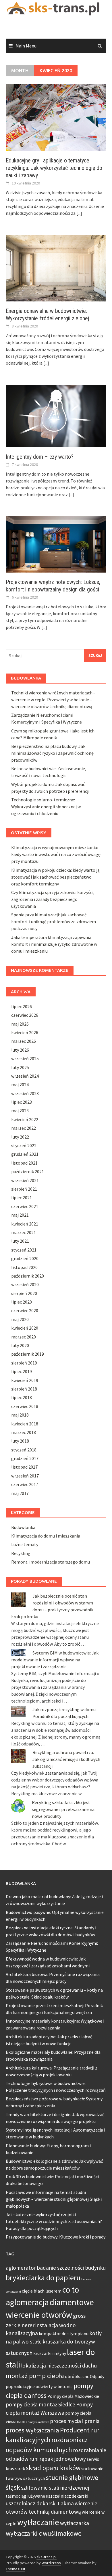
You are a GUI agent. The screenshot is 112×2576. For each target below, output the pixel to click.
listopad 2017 (24, 1467)
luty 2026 (20, 1050)
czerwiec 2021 (25, 1206)
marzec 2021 (24, 1232)
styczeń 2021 (24, 1250)
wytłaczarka (75, 2523)
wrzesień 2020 (25, 1284)
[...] (79, 213)
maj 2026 (20, 1024)
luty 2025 (20, 1067)
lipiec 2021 (22, 1197)
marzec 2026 (24, 1041)
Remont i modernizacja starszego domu (51, 1562)
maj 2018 (20, 1415)
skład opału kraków (53, 2468)
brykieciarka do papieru (43, 2278)
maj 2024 (20, 1085)
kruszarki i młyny (50, 2353)
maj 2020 (20, 1319)
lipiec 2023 (22, 1102)
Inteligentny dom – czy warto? (40, 457)
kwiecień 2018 (25, 1424)
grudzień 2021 (25, 1154)
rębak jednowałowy (63, 2459)
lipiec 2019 (22, 1371)
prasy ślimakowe (38, 2422)
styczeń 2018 (24, 1450)
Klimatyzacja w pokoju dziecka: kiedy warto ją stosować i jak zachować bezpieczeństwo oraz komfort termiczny (55, 877)
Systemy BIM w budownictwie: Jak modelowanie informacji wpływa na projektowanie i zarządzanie (55, 1660)
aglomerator (21, 2268)
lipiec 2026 (22, 1006)
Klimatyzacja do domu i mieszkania (46, 1536)
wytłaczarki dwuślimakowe (44, 2533)
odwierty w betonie (54, 2387)
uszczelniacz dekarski (67, 2496)
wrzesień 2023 (25, 1093)
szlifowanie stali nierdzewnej (55, 2488)
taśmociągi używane (25, 2496)
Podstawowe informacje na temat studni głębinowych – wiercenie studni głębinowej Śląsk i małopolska (54, 2199)
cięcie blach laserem (42, 2291)
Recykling (21, 1553)
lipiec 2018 (22, 1397)
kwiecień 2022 (25, 1119)
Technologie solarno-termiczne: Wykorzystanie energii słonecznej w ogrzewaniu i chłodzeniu (46, 807)
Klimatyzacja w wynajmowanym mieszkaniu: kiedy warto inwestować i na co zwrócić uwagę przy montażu (56, 854)
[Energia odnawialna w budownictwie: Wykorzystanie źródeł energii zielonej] (56, 268)
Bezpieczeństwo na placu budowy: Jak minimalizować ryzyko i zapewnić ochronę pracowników (52, 753)
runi (34, 2459)
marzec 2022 (24, 1128)
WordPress (51, 2563)
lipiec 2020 (22, 1302)
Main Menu (26, 46)
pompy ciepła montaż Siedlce (40, 2404)
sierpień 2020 (24, 1293)
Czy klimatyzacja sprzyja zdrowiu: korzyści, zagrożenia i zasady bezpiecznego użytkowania (53, 899)
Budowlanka (23, 1527)
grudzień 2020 (25, 1258)
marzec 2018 (24, 1432)
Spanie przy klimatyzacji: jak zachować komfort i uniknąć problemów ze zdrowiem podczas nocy (54, 921)
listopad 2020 (24, 1267)
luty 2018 (20, 1441)
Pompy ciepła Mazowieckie (73, 2396)
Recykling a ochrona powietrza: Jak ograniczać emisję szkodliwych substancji (66, 1759)
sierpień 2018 (24, 1389)
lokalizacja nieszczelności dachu (59, 2366)
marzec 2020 (24, 1337)
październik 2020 (28, 1276)
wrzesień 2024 (25, 1076)
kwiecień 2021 (25, 1224)
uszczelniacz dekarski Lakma (40, 2503)
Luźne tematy (25, 1544)
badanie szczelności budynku (71, 2268)
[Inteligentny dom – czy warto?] (56, 416)
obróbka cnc (77, 2377)
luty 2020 (20, 1345)
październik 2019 (28, 1354)
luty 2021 (20, 1241)
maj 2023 (20, 1111)
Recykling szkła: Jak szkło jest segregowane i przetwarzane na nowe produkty (63, 1809)
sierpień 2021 (24, 1189)
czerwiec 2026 (25, 1015)
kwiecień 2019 (25, 1380)
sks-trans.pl (47, 2557)
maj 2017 (20, 1493)
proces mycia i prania (75, 2421)
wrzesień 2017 (25, 1476)
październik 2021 (28, 1171)
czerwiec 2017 (25, 1484)
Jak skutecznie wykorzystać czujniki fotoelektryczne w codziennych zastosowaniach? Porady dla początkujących (54, 2221)
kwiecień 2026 (25, 1032)
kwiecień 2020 (25, 1328)
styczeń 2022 (24, 1145)
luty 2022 (20, 1137)
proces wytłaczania (32, 2430)
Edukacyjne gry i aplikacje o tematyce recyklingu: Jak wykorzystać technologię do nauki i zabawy (54, 168)
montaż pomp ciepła (35, 2376)
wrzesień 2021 (25, 1180)
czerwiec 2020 (25, 1310)
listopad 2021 (24, 1163)
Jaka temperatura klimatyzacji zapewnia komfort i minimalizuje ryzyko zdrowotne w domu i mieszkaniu (54, 944)
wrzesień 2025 (25, 1058)
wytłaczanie (38, 2522)
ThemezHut (16, 2569)
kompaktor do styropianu (64, 2334)
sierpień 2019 (24, 1363)
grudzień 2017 (25, 1458)
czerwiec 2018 (25, 1406)
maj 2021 (20, 1215)
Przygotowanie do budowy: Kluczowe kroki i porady (56, 2237)
